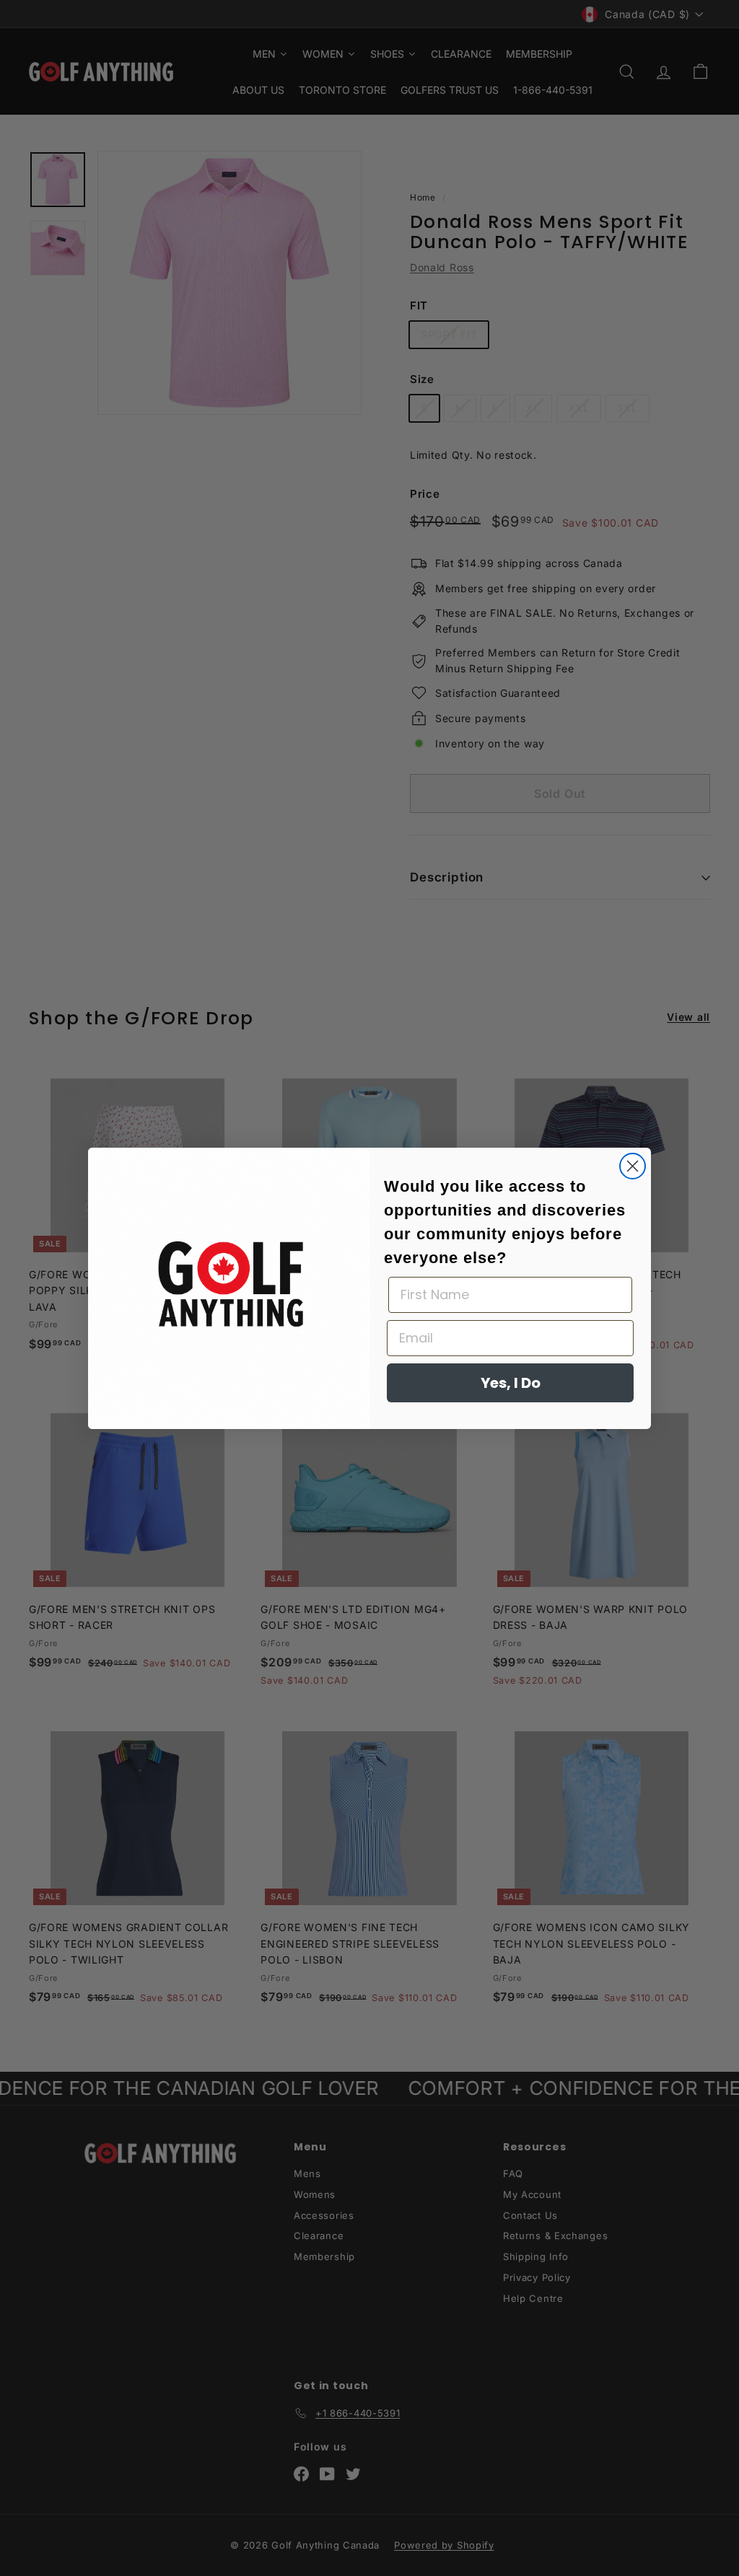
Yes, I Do (511, 1383)
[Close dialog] (633, 1166)
